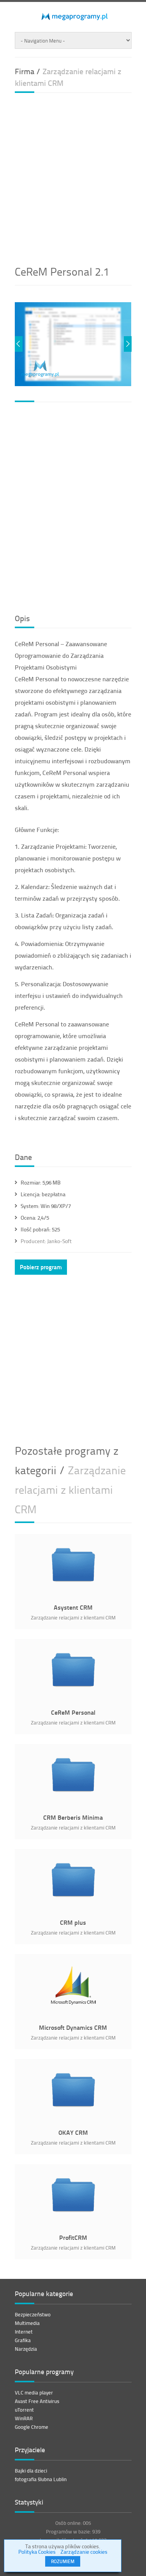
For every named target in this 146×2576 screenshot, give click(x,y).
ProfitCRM (73, 2237)
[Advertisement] (73, 176)
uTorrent (24, 2410)
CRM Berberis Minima (73, 1817)
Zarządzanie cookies (84, 2552)
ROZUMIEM (63, 2561)
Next (128, 344)
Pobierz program (41, 1267)
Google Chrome (32, 2427)
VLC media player (34, 2393)
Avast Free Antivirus (37, 2401)
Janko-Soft (46, 1241)
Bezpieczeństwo (33, 2314)
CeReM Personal (73, 1712)
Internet (24, 2332)
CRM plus (73, 1922)
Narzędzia (26, 2349)
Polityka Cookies (37, 2552)
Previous (19, 344)
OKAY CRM (73, 2132)
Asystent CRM (73, 1607)
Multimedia (27, 2323)
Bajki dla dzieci (31, 2471)
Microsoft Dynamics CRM (73, 2027)
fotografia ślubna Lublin (41, 2479)
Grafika (23, 2340)
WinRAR (24, 2418)
